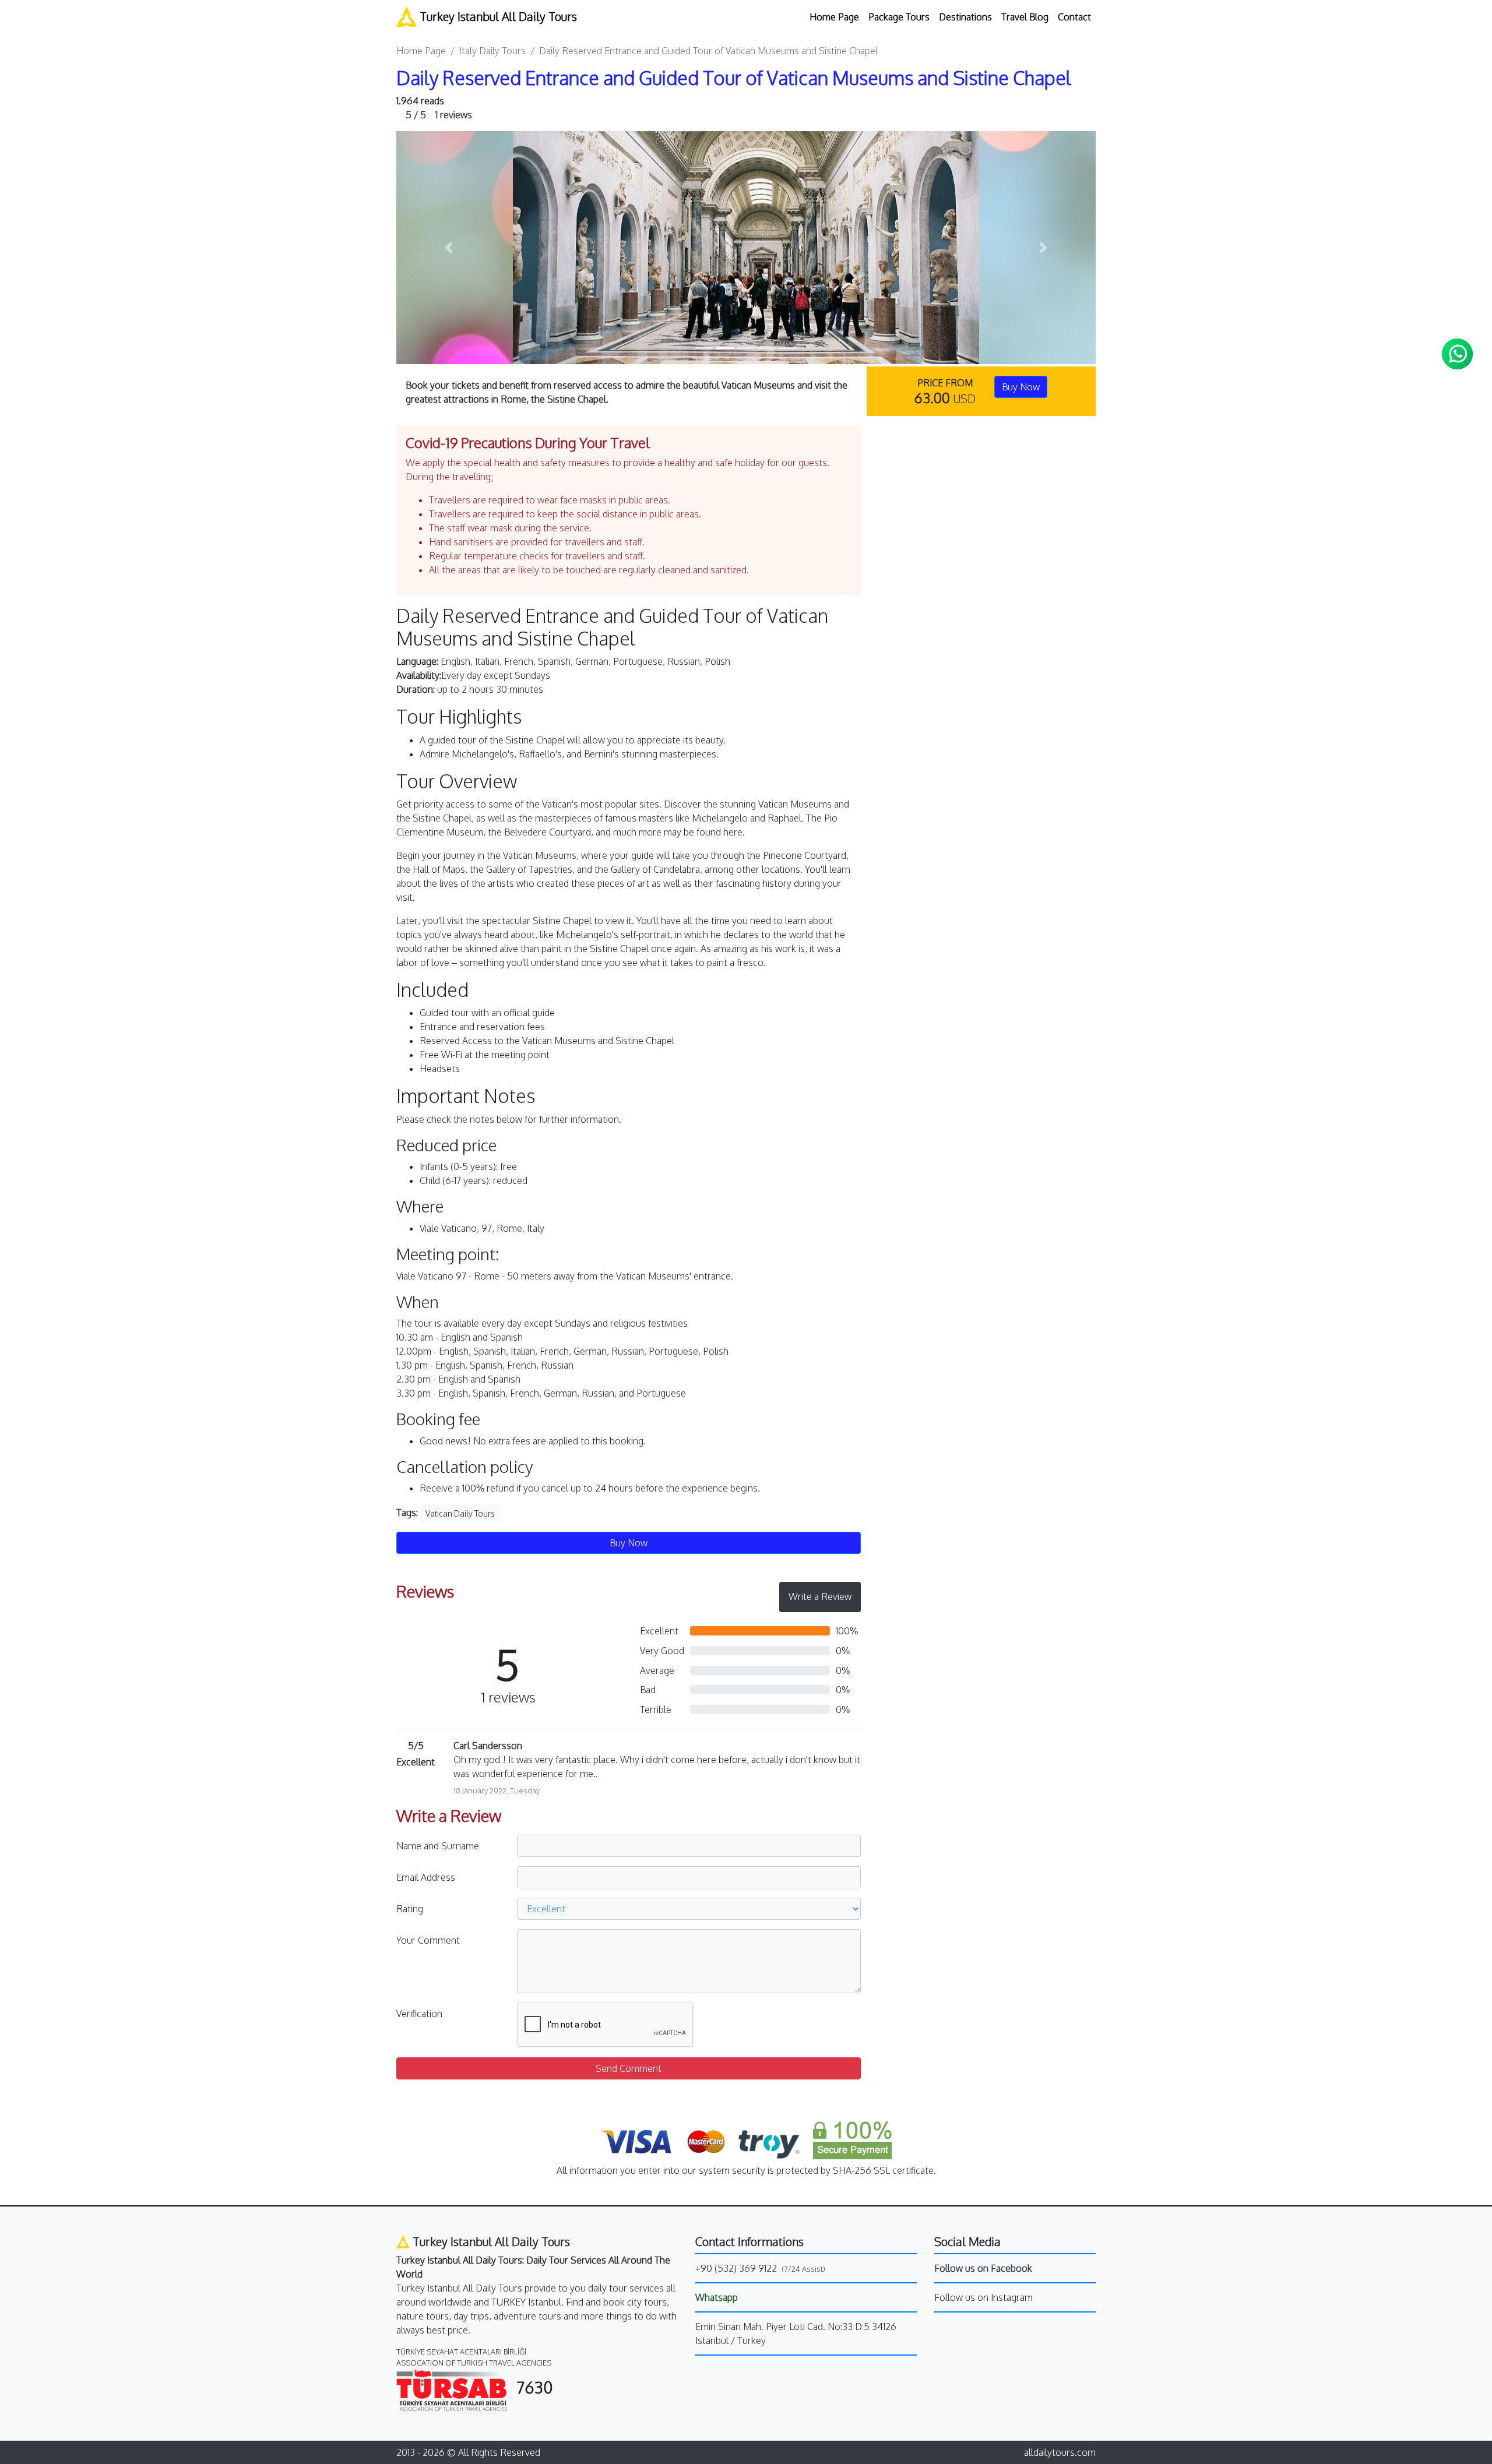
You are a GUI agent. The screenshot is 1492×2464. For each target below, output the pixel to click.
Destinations (965, 17)
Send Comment (629, 2068)
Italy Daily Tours (492, 51)
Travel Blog (1025, 17)
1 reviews (439, 115)
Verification (419, 2014)
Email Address (426, 1877)
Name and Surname (438, 1846)
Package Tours (899, 17)
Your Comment (428, 1940)
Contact (1074, 17)
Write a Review (820, 1596)
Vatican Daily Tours (460, 1513)
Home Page (834, 17)
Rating (410, 1909)
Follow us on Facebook (983, 2268)
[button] (449, 248)
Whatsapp (717, 2297)
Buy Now (1021, 387)
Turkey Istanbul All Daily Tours (497, 16)
